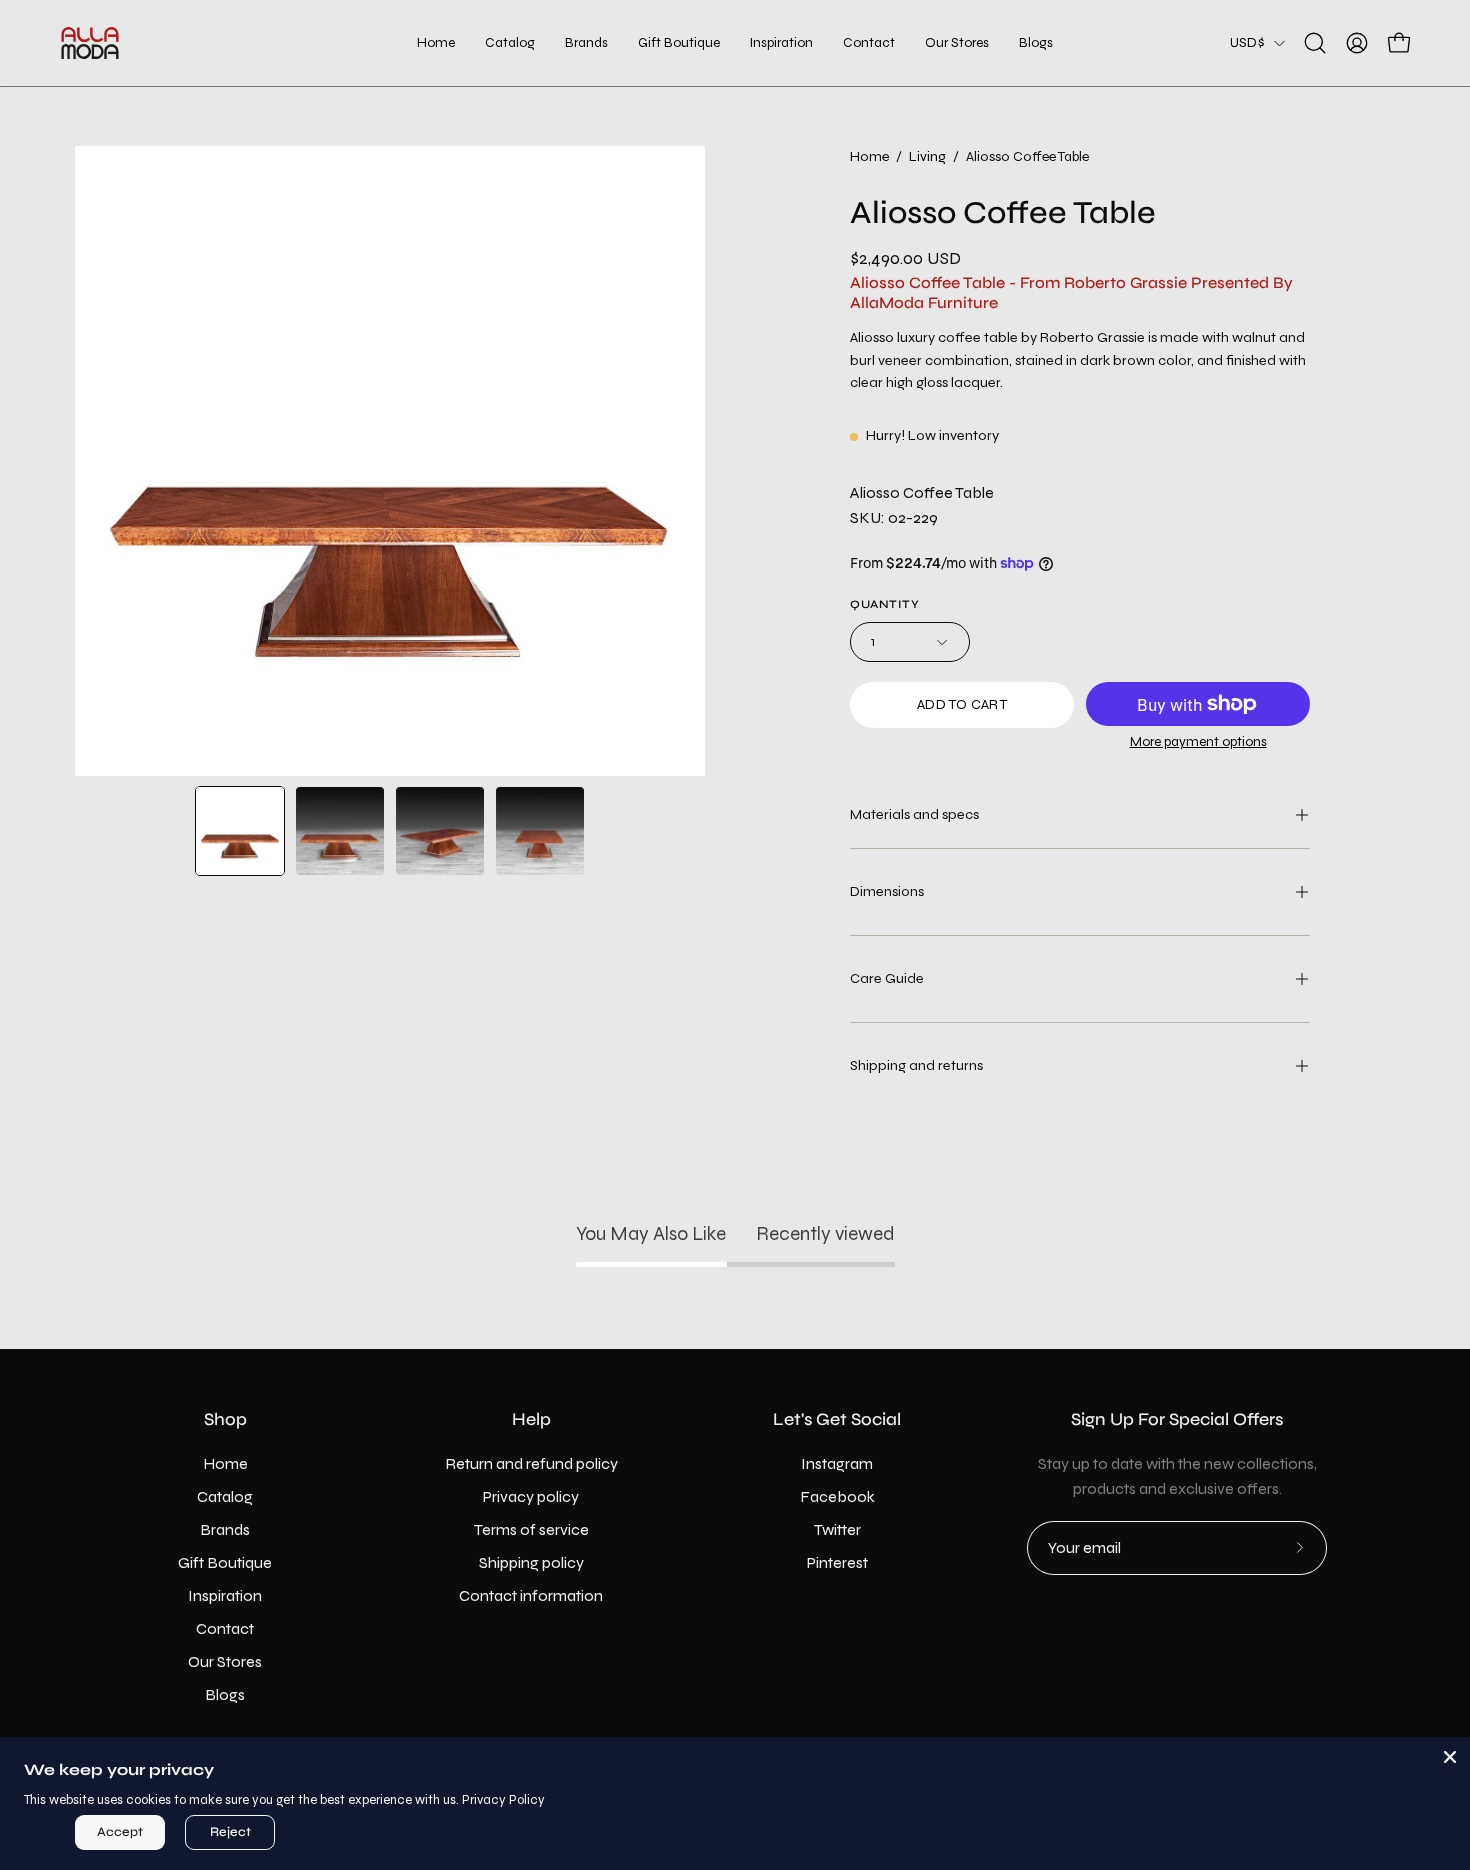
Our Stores (225, 1661)
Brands (225, 1529)
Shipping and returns (916, 1065)
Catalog (225, 1496)
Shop (225, 1419)
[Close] (1450, 1757)
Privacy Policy (503, 1800)
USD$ (1247, 42)
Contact (225, 1628)
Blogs (225, 1694)
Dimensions (887, 891)
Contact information (531, 1595)
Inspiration (225, 1595)
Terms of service (531, 1529)
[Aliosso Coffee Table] (240, 831)
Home (869, 156)
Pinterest (837, 1562)
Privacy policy (531, 1496)
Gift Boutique (225, 1562)
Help (531, 1419)
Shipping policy (531, 1562)
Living (927, 156)
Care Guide (887, 978)
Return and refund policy (531, 1463)
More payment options (1198, 741)
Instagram (837, 1463)
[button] (679, 43)
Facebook (837, 1496)
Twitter (837, 1529)
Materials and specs (914, 814)
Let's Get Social (837, 1419)
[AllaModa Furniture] (90, 43)
